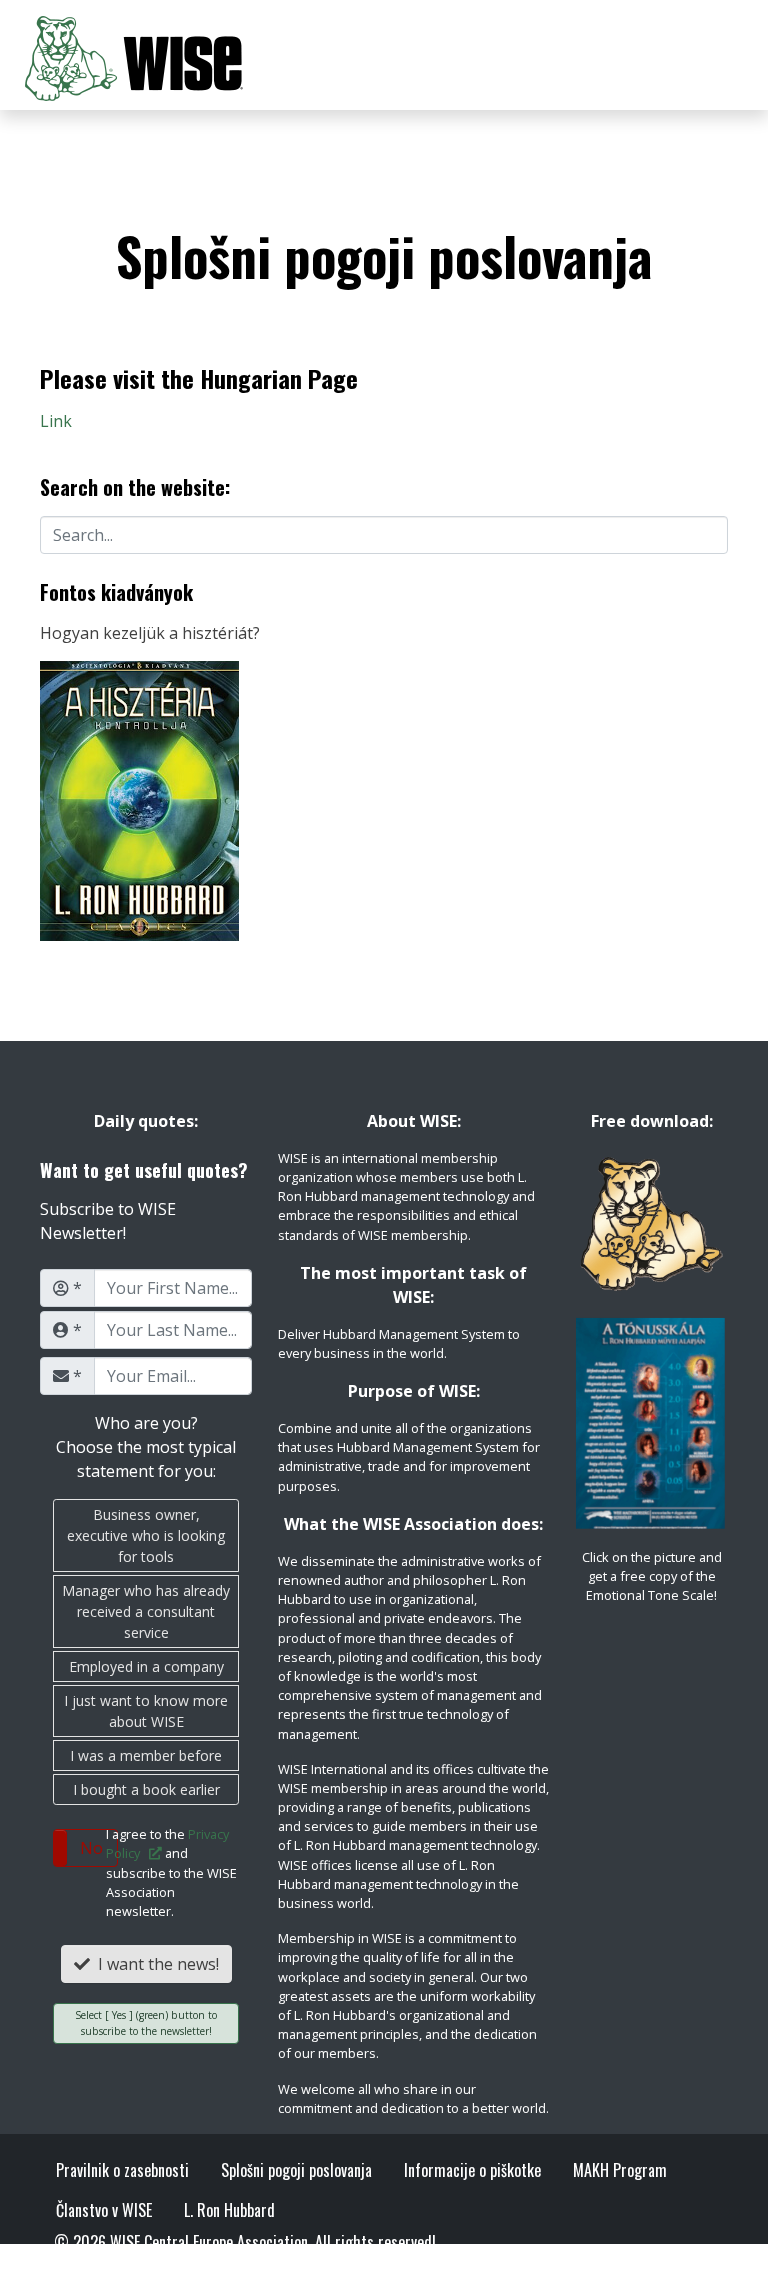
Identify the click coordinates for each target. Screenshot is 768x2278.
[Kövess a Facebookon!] (79, 2266)
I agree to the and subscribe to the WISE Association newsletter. (171, 1872)
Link (56, 421)
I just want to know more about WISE (146, 1711)
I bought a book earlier (146, 1789)
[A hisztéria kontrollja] (139, 799)
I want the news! (154, 1964)
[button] (85, 1848)
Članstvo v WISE (104, 2210)
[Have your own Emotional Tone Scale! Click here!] (652, 1423)
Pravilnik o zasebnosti (122, 2170)
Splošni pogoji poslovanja (296, 2170)
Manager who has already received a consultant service (146, 1611)
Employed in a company (146, 1666)
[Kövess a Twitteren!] (116, 2266)
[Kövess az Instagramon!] (195, 2266)
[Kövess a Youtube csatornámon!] (234, 2266)
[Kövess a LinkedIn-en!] (156, 2266)
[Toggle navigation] (716, 59)
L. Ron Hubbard (229, 2210)
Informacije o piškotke (472, 2170)
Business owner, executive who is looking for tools (146, 1535)
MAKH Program (620, 2170)
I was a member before (146, 1755)
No (91, 1848)
